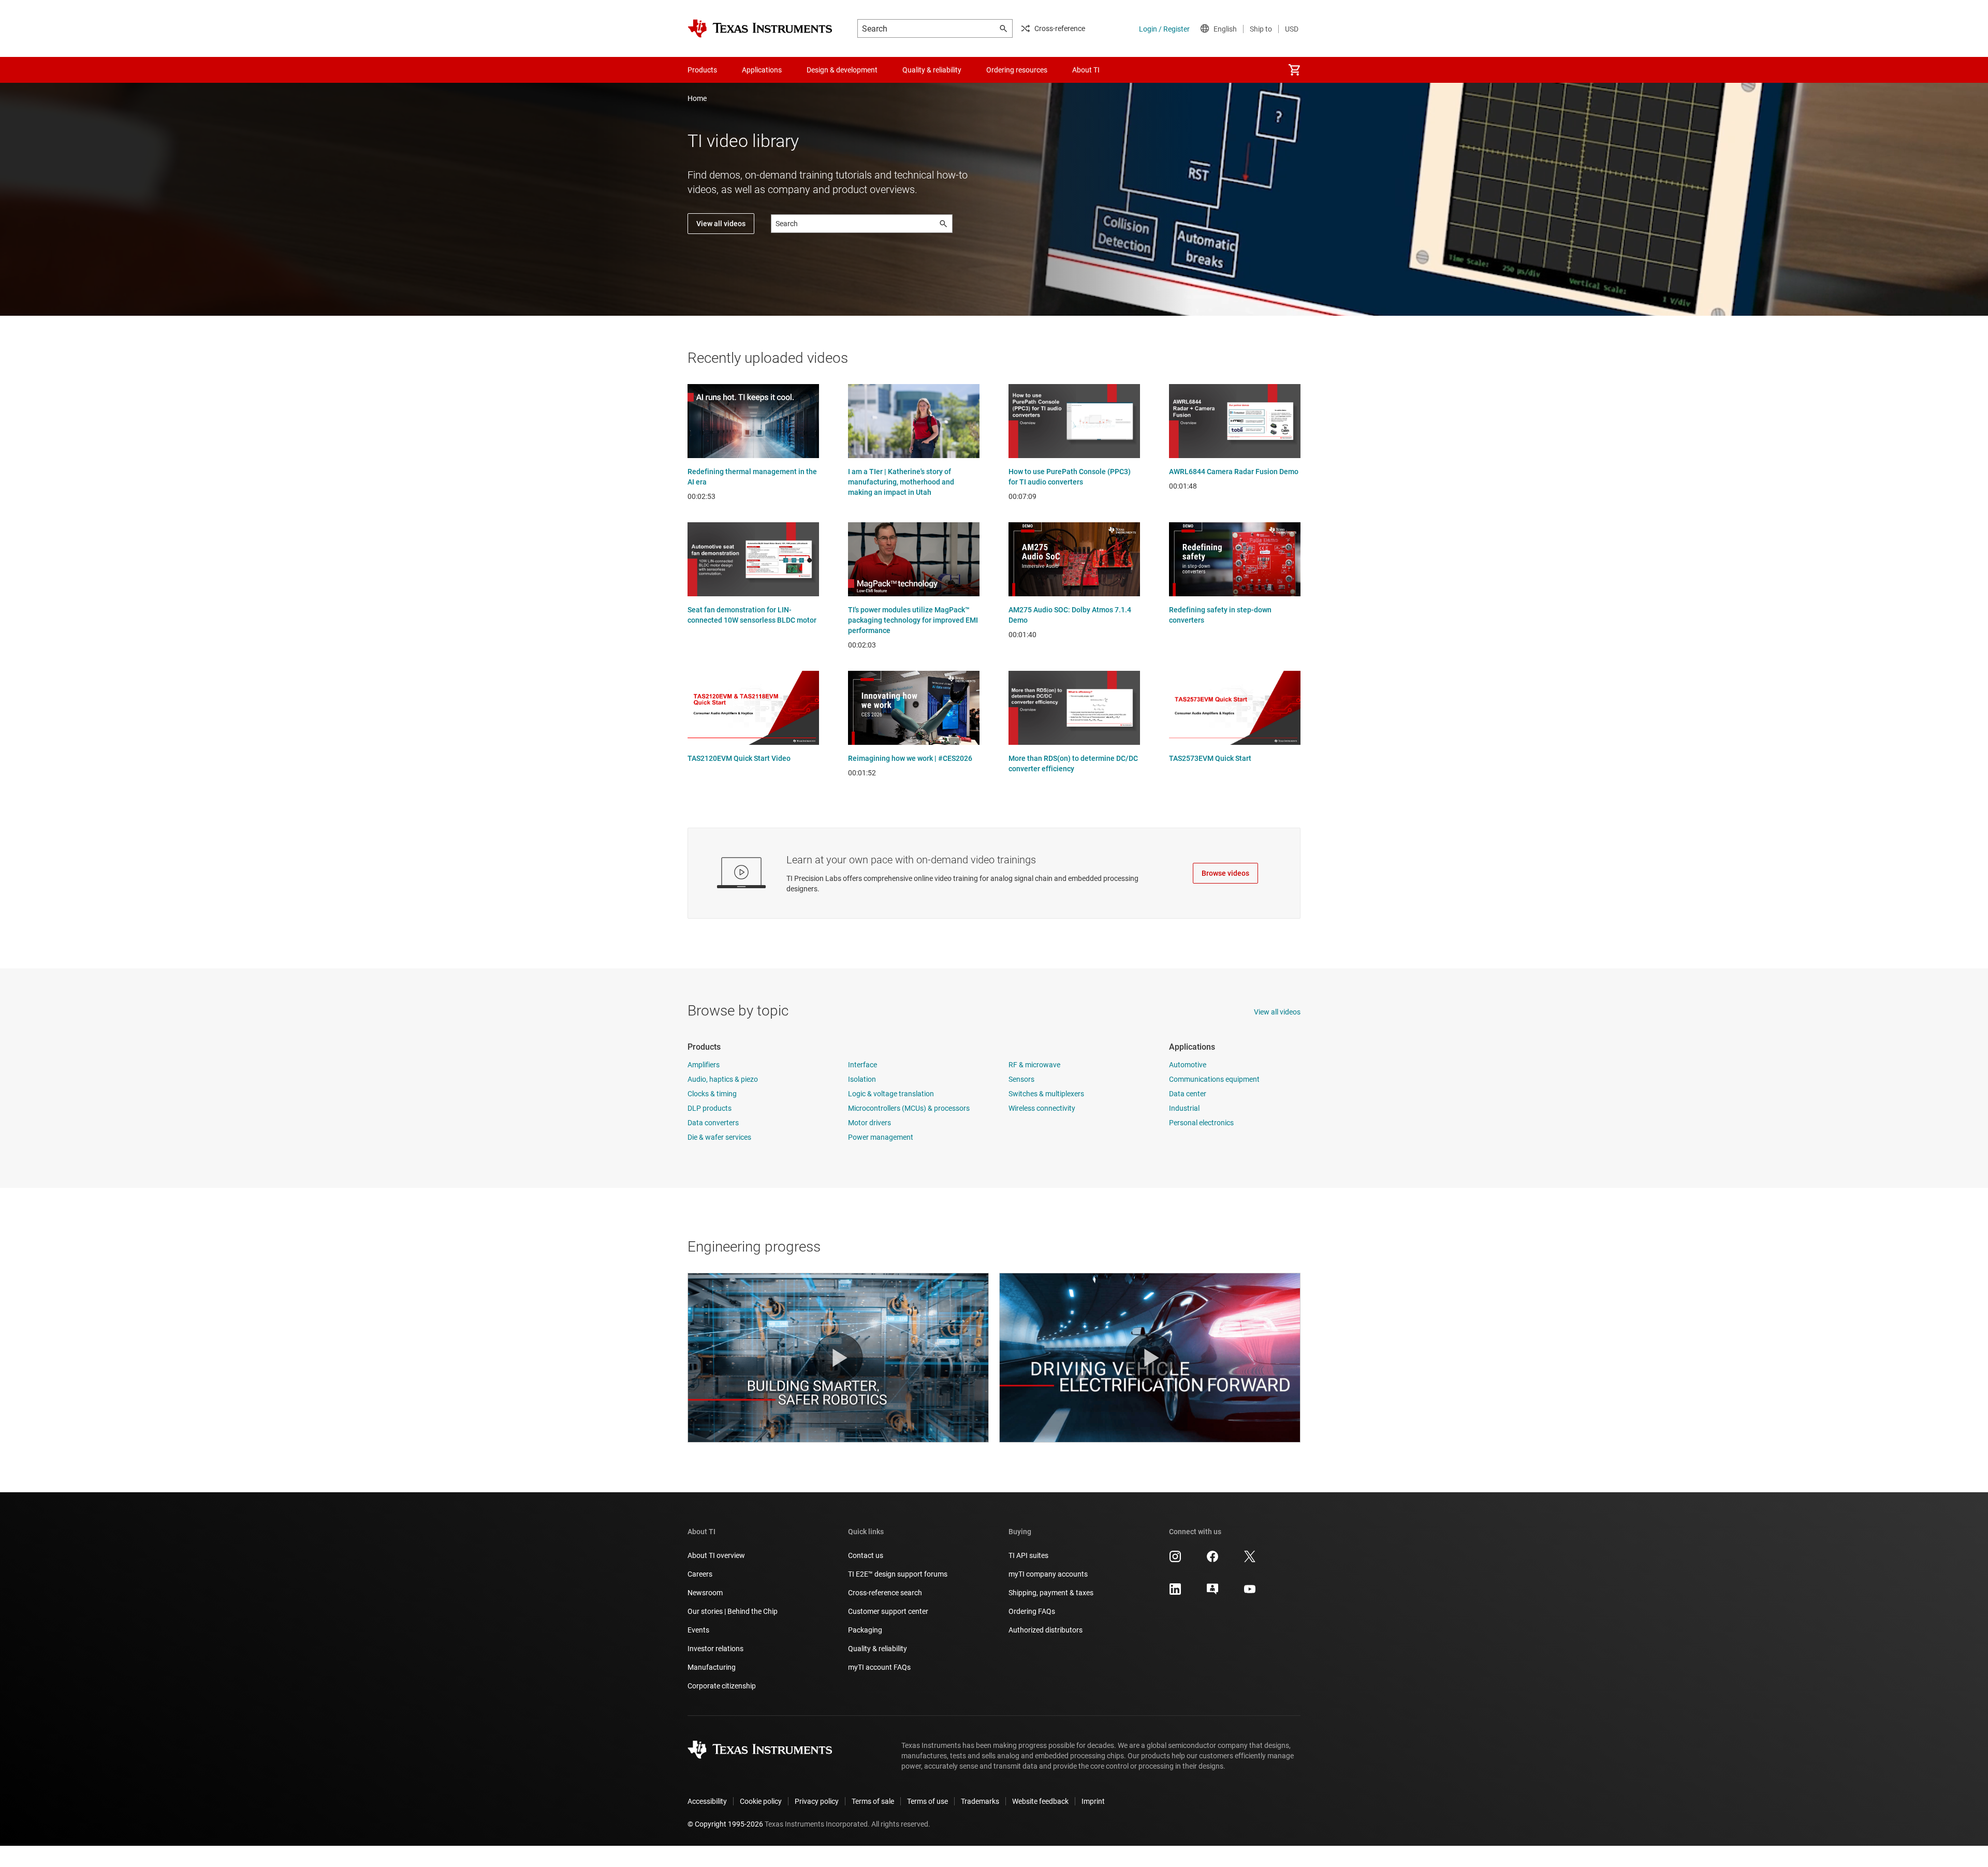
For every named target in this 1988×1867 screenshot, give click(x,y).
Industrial (1184, 1108)
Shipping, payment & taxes (1051, 1593)
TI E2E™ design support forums (898, 1574)
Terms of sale (873, 1801)
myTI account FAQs (879, 1667)
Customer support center (888, 1611)
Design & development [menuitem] (842, 70)
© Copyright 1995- (725, 1824)
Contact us (866, 1555)
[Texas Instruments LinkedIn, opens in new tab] (1175, 1593)
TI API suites (1028, 1555)
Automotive (1188, 1065)
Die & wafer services (719, 1137)
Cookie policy (761, 1801)
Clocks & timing (712, 1094)
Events (698, 1630)
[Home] (760, 28)
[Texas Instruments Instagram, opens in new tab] (1175, 1560)
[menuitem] (1294, 70)
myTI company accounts (1048, 1574)
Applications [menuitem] (762, 70)
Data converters (713, 1123)
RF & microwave (1034, 1065)
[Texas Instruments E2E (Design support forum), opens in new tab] (1212, 1593)
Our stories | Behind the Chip (733, 1611)
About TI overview (716, 1555)
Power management (881, 1137)
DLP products (710, 1108)
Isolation (862, 1079)
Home (697, 98)
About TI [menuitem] (1086, 70)
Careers (700, 1574)
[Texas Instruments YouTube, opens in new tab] (1250, 1593)
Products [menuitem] (702, 70)
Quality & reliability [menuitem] (932, 70)
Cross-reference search (885, 1593)
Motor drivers (869, 1123)
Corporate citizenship (722, 1686)
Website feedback (1040, 1801)
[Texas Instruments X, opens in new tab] (1250, 1560)
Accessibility (707, 1801)
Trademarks (980, 1801)
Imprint (1093, 1801)
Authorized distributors (1046, 1630)
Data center (1188, 1094)
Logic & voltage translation (891, 1094)
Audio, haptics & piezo (723, 1079)
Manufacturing (712, 1667)
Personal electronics (1201, 1123)
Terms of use (927, 1801)
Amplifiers (704, 1065)
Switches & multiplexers (1046, 1094)
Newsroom (705, 1593)
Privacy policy (817, 1801)
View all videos (721, 224)
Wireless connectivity (1042, 1108)
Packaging (865, 1630)
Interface (863, 1065)
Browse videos (1225, 873)
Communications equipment (1214, 1079)
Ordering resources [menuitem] (1017, 70)
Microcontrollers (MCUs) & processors (909, 1108)
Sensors (1021, 1079)
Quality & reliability (878, 1649)
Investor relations (715, 1649)
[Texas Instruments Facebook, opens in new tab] (1212, 1560)
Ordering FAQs (1032, 1611)
